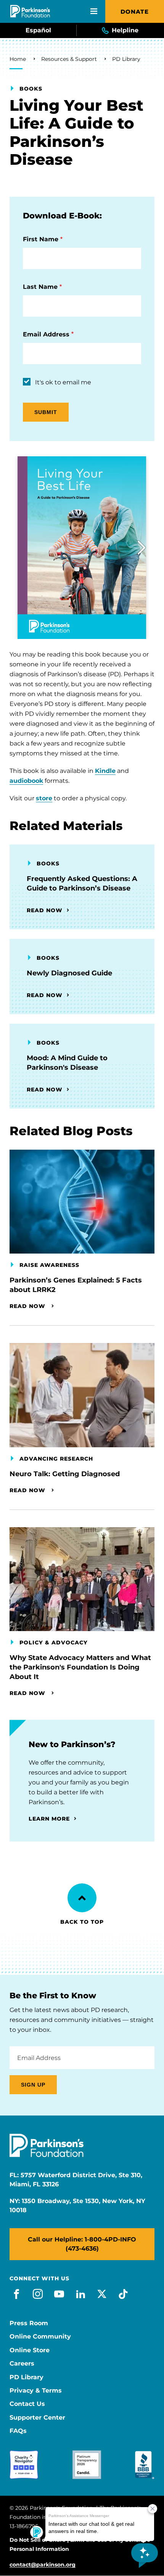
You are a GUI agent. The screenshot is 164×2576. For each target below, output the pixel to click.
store (44, 798)
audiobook (26, 781)
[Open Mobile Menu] (94, 11)
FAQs (18, 2431)
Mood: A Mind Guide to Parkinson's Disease (67, 1063)
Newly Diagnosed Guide (69, 973)
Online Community (40, 2337)
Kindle (105, 771)
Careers (22, 2364)
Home (18, 59)
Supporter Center (37, 2418)
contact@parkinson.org (43, 2565)
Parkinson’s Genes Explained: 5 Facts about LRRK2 (76, 1285)
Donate (135, 12)
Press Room (29, 2323)
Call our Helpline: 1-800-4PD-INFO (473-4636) (82, 2244)
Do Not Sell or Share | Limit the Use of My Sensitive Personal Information (80, 2544)
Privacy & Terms (36, 2391)
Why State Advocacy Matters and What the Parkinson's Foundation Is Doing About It (80, 1667)
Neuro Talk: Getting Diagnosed (65, 1474)
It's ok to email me (63, 382)
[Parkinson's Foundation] (30, 11)
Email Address (46, 334)
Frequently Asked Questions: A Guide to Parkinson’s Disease (82, 883)
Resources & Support (69, 59)
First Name (41, 239)
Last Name (40, 287)
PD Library (126, 59)
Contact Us (27, 2404)
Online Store (30, 2350)
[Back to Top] (82, 1898)
